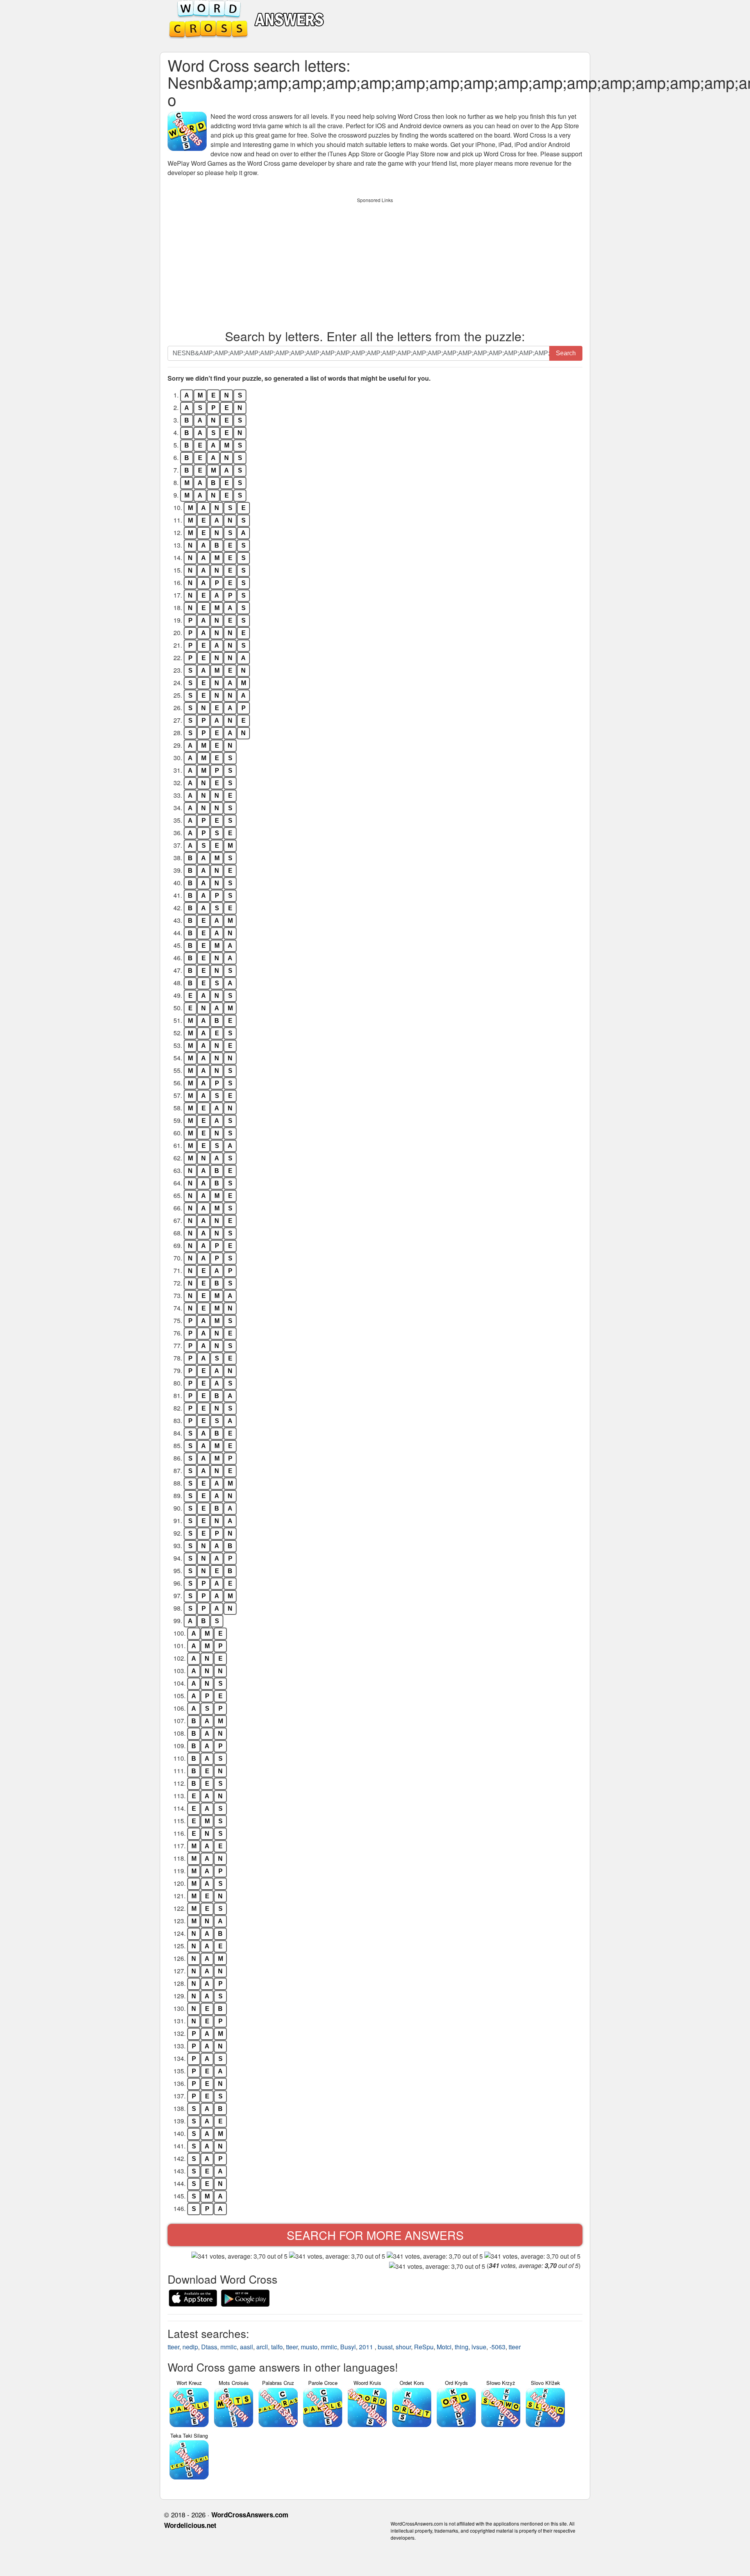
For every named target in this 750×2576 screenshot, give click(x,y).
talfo (277, 2347)
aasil (246, 2347)
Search (566, 353)
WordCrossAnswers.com (250, 2515)
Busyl (348, 2347)
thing (462, 2347)
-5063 (497, 2347)
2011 (367, 2347)
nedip (190, 2347)
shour (403, 2347)
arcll (262, 2347)
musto (309, 2347)
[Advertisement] (375, 261)
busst (385, 2347)
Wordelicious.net (190, 2525)
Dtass (209, 2347)
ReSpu (424, 2347)
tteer (173, 2347)
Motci (444, 2347)
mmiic (229, 2347)
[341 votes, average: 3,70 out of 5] (239, 2256)
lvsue (479, 2347)
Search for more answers (375, 2235)
